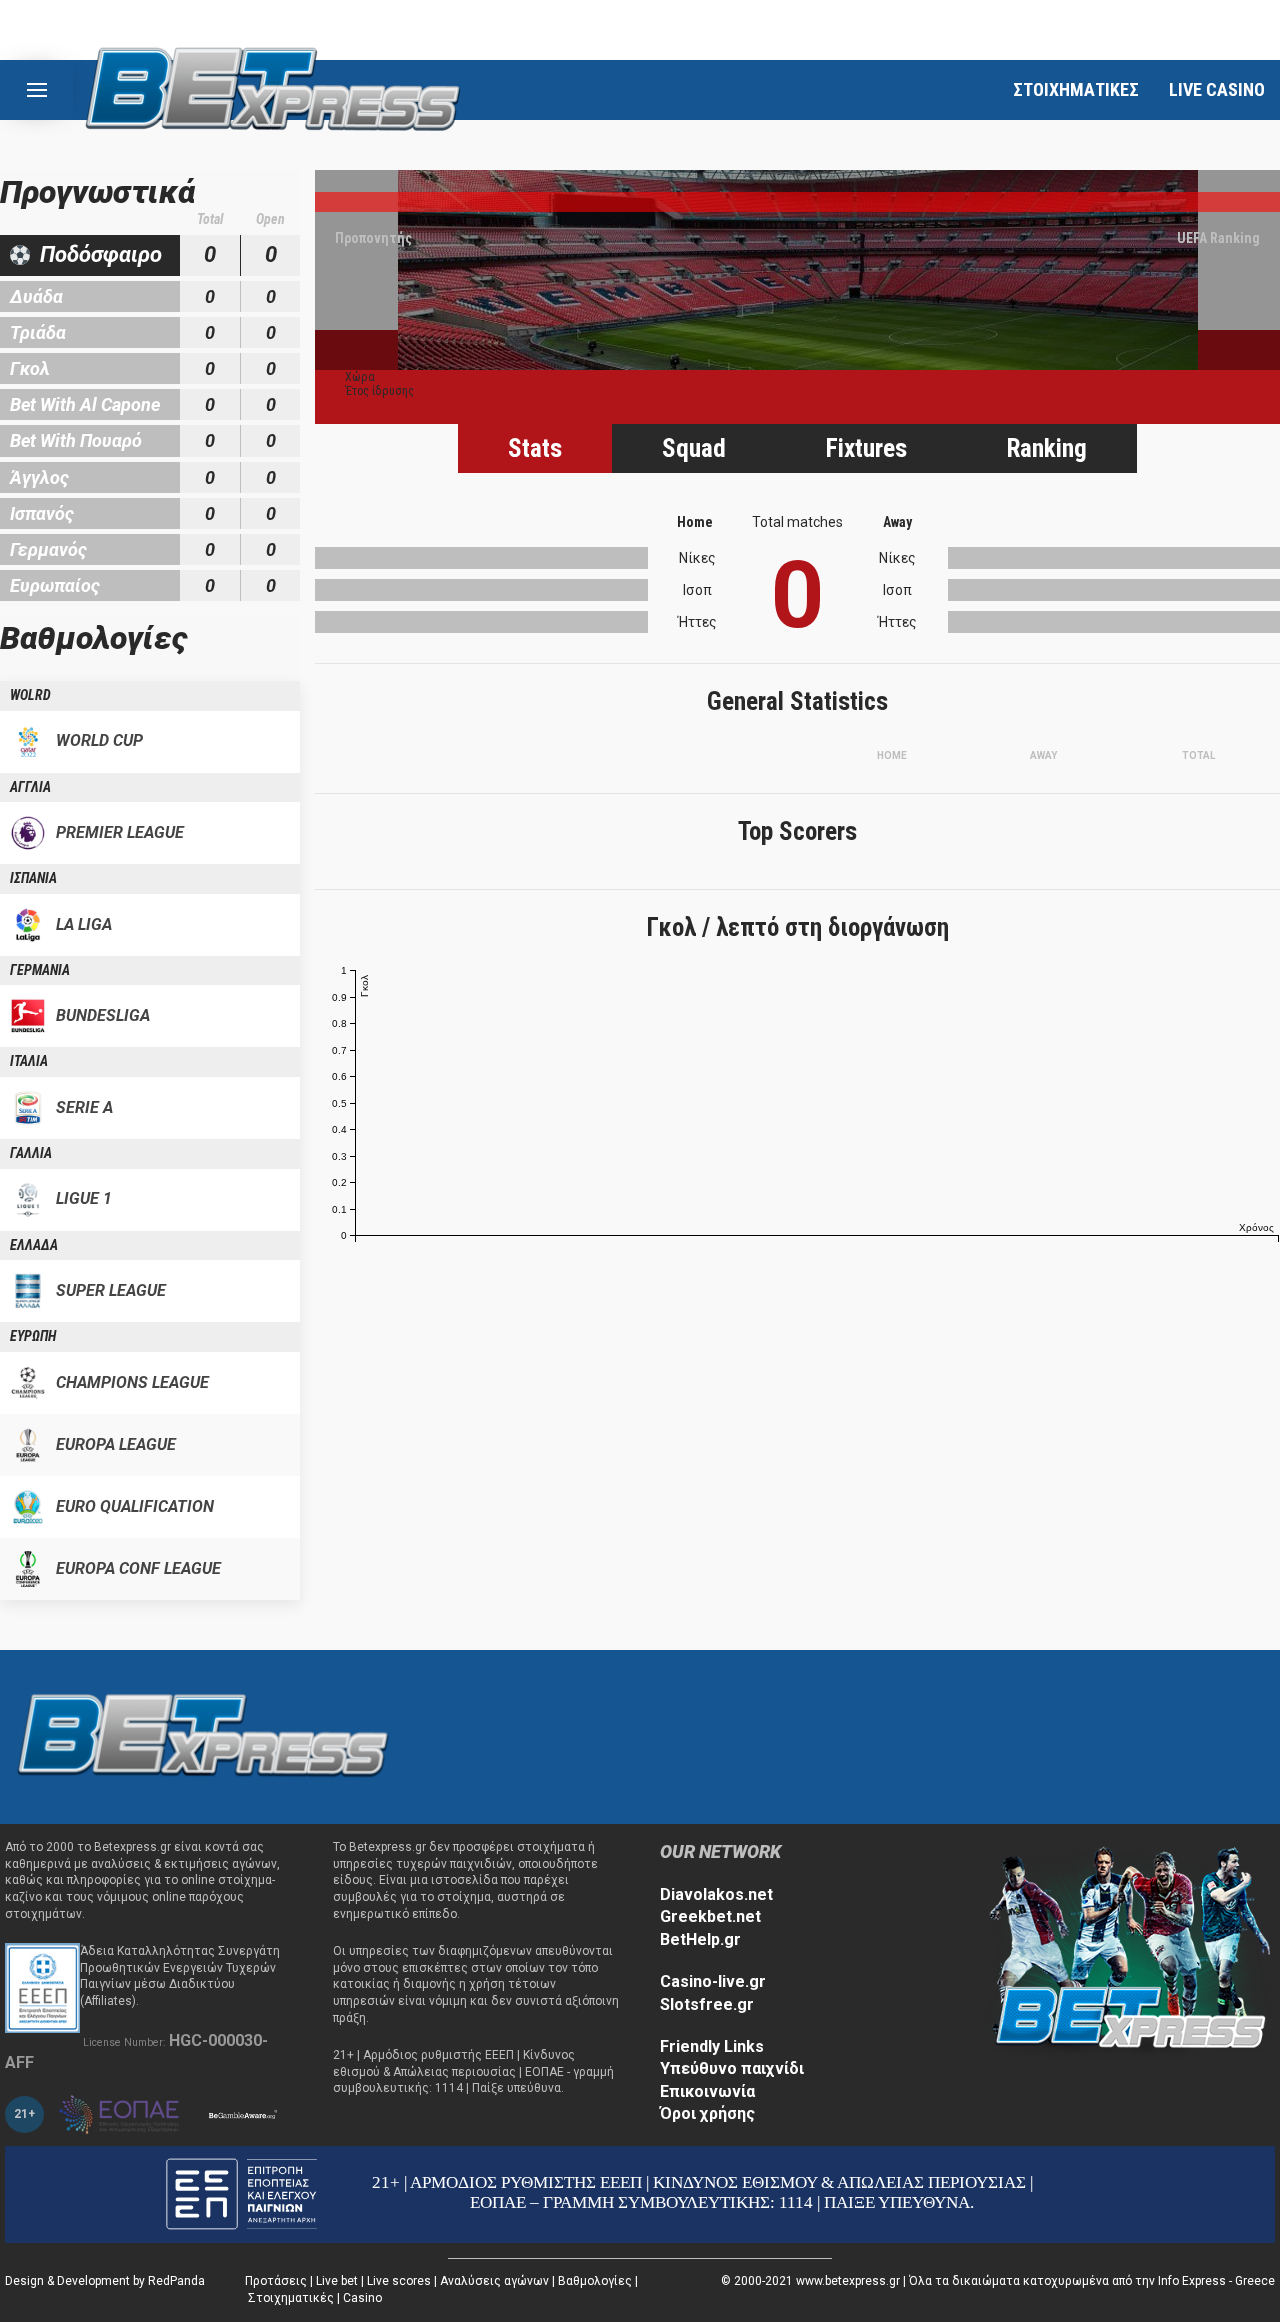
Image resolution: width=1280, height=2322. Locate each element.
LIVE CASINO (1217, 89)
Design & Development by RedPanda (105, 2281)
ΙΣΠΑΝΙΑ (33, 878)
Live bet (337, 2281)
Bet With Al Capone (85, 404)
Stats (535, 448)
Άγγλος (39, 477)
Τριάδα (38, 332)
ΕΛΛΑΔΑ (34, 1245)
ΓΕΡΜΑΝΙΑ (40, 970)
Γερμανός (48, 549)
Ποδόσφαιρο (101, 254)
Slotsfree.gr (707, 2004)
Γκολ (30, 368)
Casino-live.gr (713, 1981)
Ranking (1047, 448)
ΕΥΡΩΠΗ (33, 1336)
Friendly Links (712, 2046)
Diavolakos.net (716, 1894)
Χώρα (360, 377)
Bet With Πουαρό (76, 440)
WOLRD (30, 695)
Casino (362, 2298)
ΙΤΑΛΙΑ (29, 1061)
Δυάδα (36, 296)
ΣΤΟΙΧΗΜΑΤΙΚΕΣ (1076, 89)
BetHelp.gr (700, 1939)
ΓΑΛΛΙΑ (31, 1153)
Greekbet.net (710, 1916)
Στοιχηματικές (291, 2298)
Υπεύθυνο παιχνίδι (732, 2068)
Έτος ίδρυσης (379, 391)
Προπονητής (373, 238)
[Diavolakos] (203, 1735)
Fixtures (866, 448)
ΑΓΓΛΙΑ (30, 787)
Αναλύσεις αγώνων (494, 2281)
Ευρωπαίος (55, 585)
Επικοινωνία (707, 2091)
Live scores (399, 2281)
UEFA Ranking (1218, 238)
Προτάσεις (276, 2281)
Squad (694, 448)
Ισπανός (42, 513)
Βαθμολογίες (595, 2281)
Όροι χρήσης (707, 2113)
